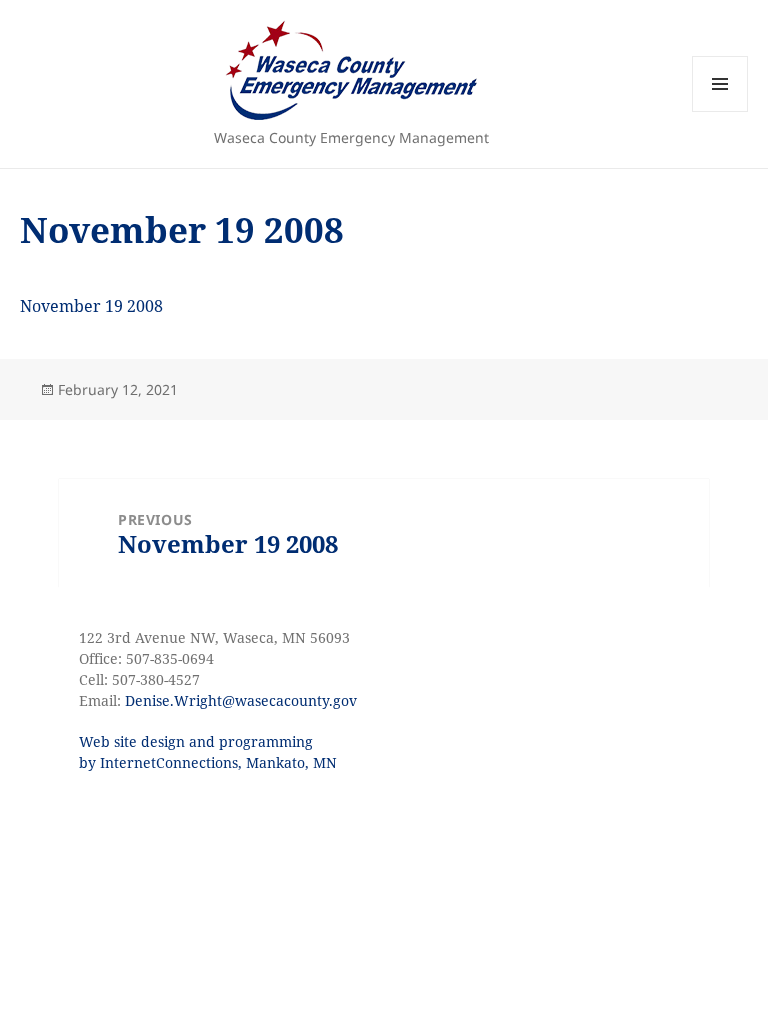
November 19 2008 (91, 306)
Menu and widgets (720, 111)
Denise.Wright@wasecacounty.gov (241, 700)
